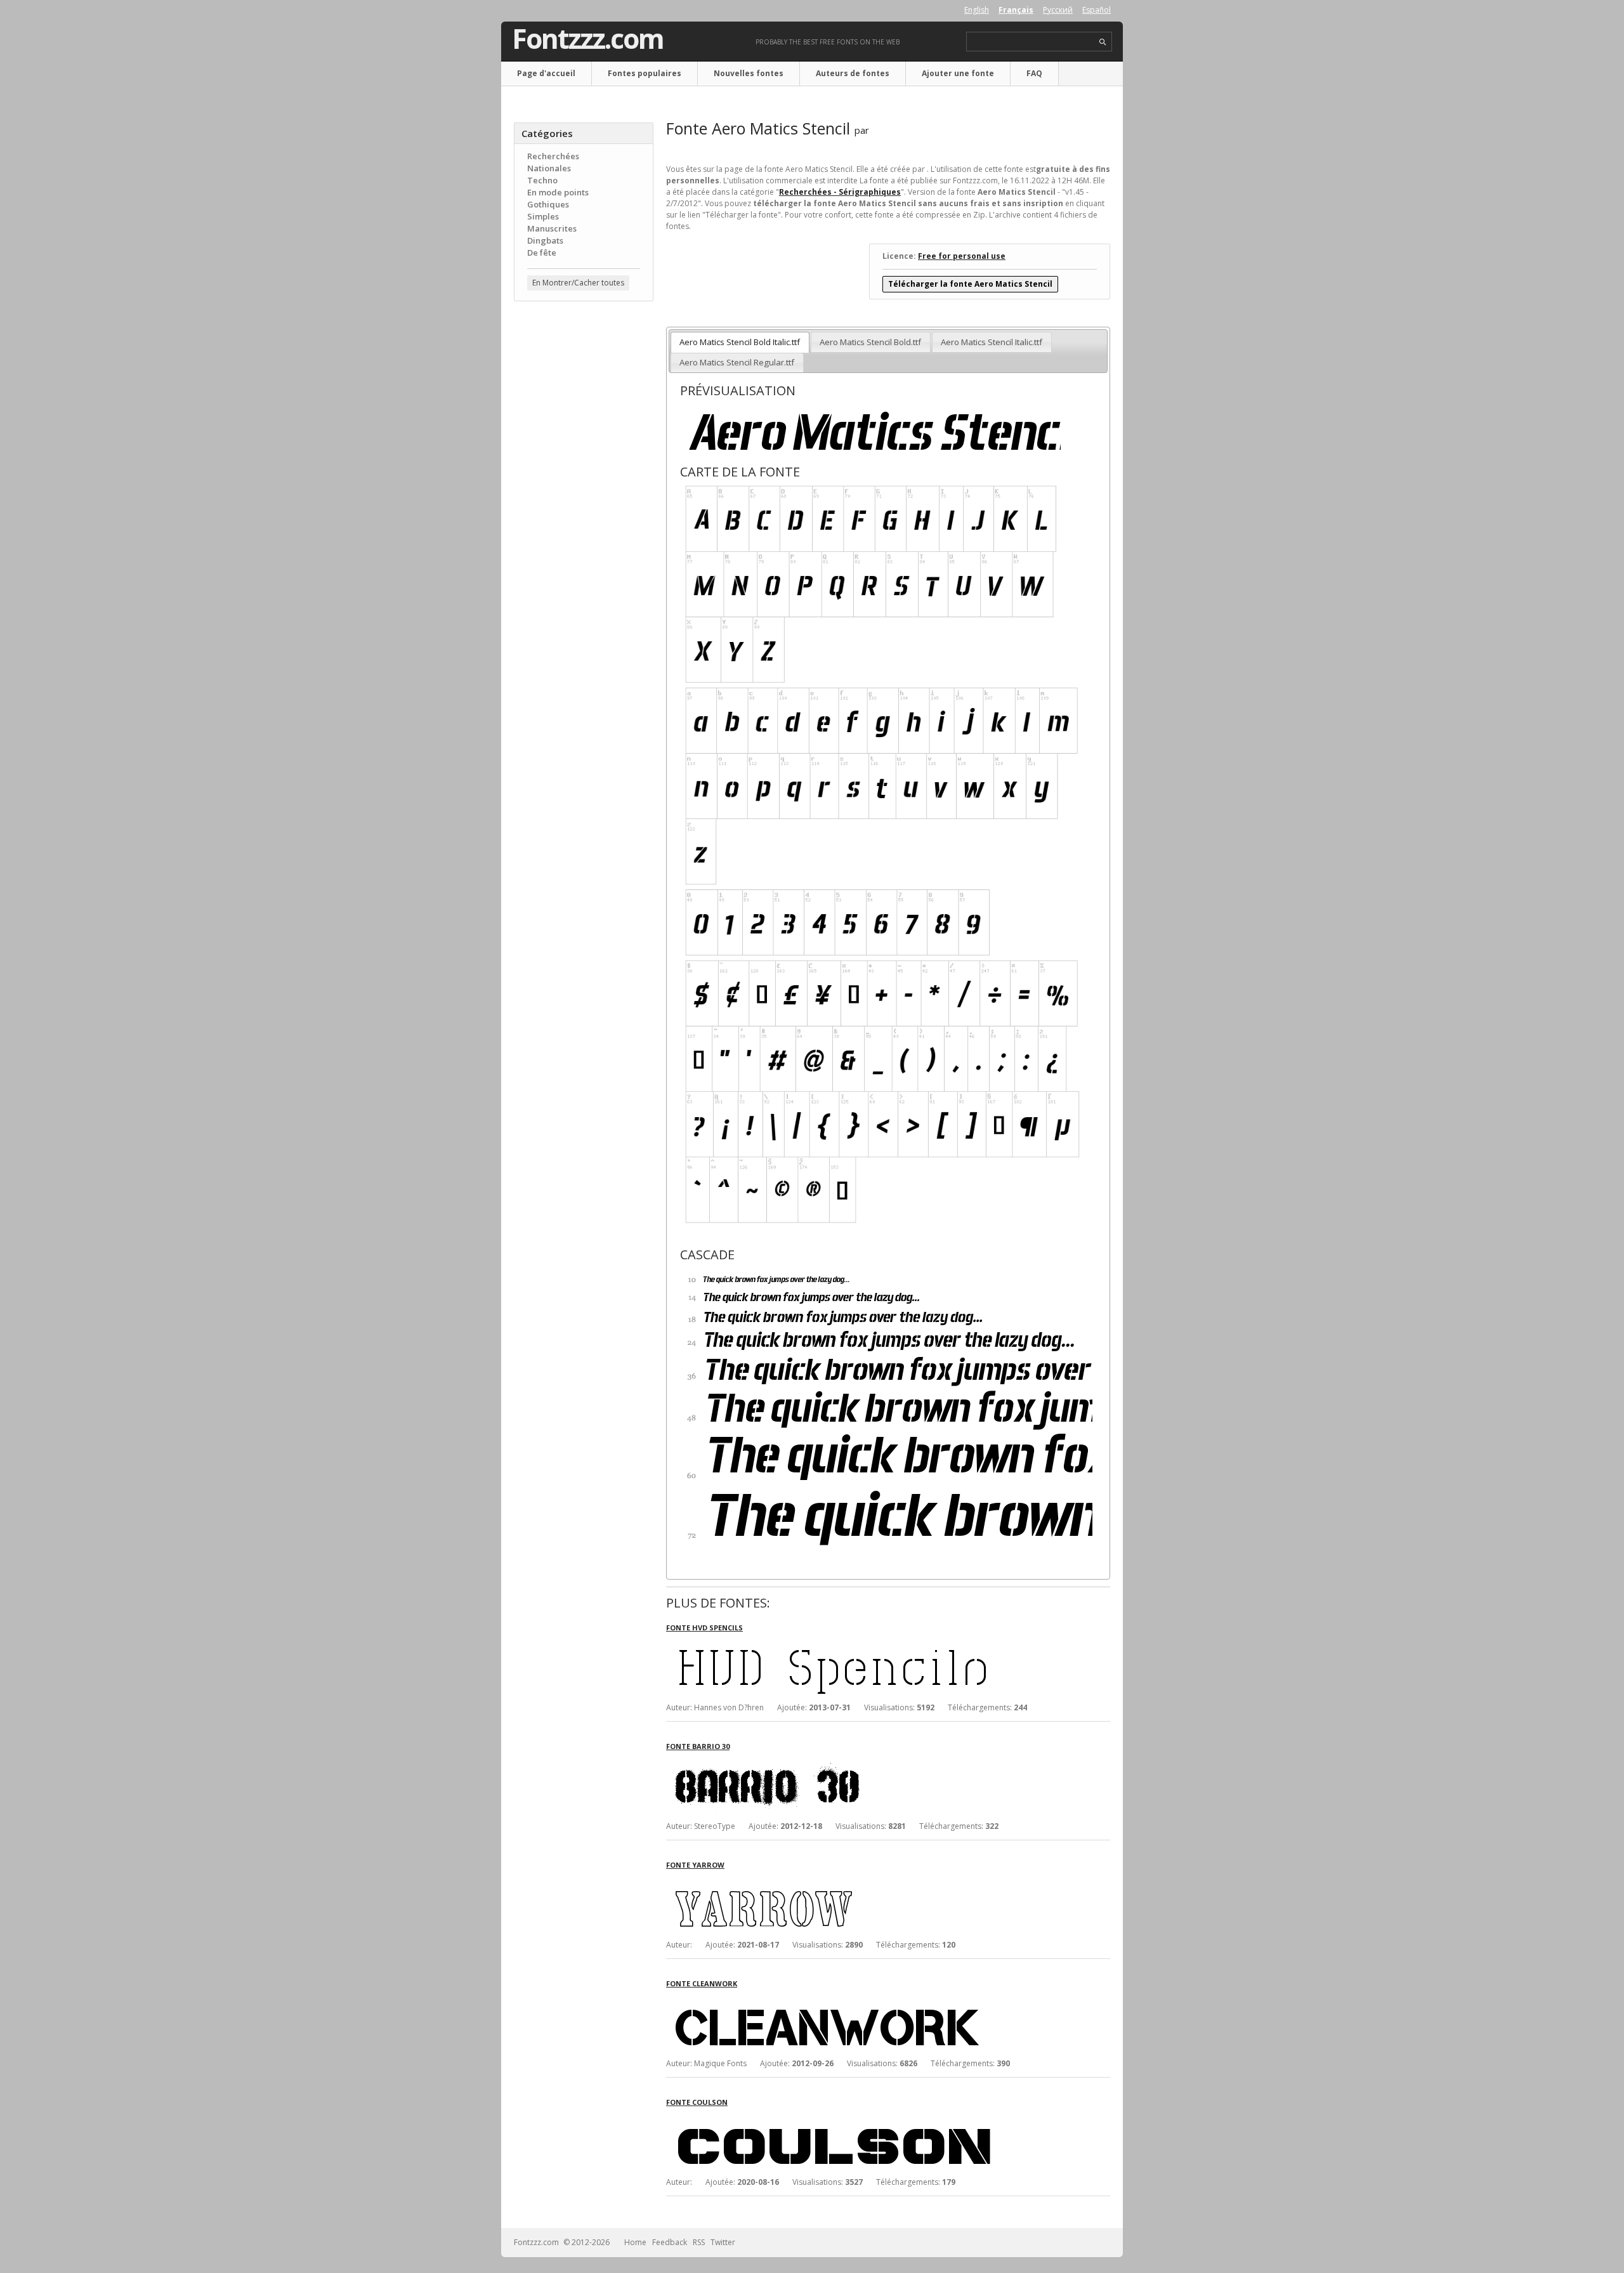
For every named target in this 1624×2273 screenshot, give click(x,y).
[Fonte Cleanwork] (856, 2000)
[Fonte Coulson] (856, 2119)
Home (635, 2242)
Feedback (670, 2242)
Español (1097, 10)
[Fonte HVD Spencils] (856, 1644)
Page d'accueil (546, 73)
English (977, 10)
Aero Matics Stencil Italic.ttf (992, 342)
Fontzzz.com (588, 39)
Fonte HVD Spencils (704, 1628)
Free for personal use (962, 256)
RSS (699, 2242)
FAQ (1034, 73)
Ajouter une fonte (958, 73)
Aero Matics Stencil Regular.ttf (737, 362)
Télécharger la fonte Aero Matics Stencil (970, 284)
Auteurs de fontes (853, 73)
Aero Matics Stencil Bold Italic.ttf (740, 342)
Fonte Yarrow (695, 1865)
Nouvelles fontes (749, 73)
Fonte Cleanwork (702, 1983)
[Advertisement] (584, 514)
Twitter (723, 2242)
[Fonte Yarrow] (856, 1881)
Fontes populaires (645, 73)
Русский (1058, 10)
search (1103, 42)
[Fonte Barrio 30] (856, 1763)
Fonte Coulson (697, 2102)
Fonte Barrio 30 (698, 1746)
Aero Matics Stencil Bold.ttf (870, 342)
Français (1016, 10)
